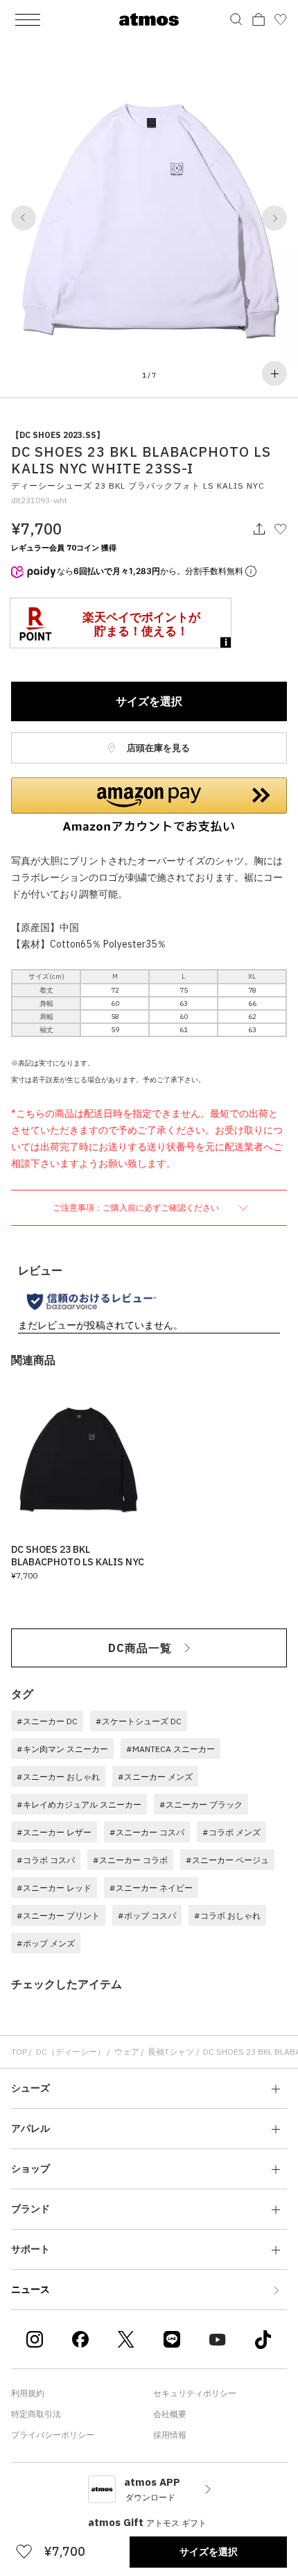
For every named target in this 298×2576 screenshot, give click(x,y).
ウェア (127, 2052)
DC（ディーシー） (71, 2052)
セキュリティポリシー (195, 2393)
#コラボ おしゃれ (227, 1916)
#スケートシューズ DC (139, 1721)
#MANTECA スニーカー (170, 1749)
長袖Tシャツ (171, 2052)
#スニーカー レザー (54, 1832)
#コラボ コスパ (46, 1860)
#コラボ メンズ (231, 1832)
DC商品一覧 (140, 1648)
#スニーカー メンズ (155, 1777)
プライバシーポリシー (53, 2435)
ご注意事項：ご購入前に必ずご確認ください (137, 1207)
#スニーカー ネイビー (151, 1888)
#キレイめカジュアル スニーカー (79, 1804)
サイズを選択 (149, 701)
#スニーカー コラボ (130, 1860)
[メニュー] (28, 19)
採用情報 (170, 2435)
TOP (19, 2052)
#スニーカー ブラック (201, 1804)
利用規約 (28, 2393)
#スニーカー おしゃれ (58, 1777)
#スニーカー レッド (54, 1888)
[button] (24, 218)
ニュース (30, 2289)
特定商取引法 (36, 2414)
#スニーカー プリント (58, 1916)
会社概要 (170, 2414)
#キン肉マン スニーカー (62, 1749)
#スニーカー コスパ (147, 1832)
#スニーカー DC (47, 1721)
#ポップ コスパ (147, 1916)
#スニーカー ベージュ (227, 1860)
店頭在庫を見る (157, 748)
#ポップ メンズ (46, 1943)
